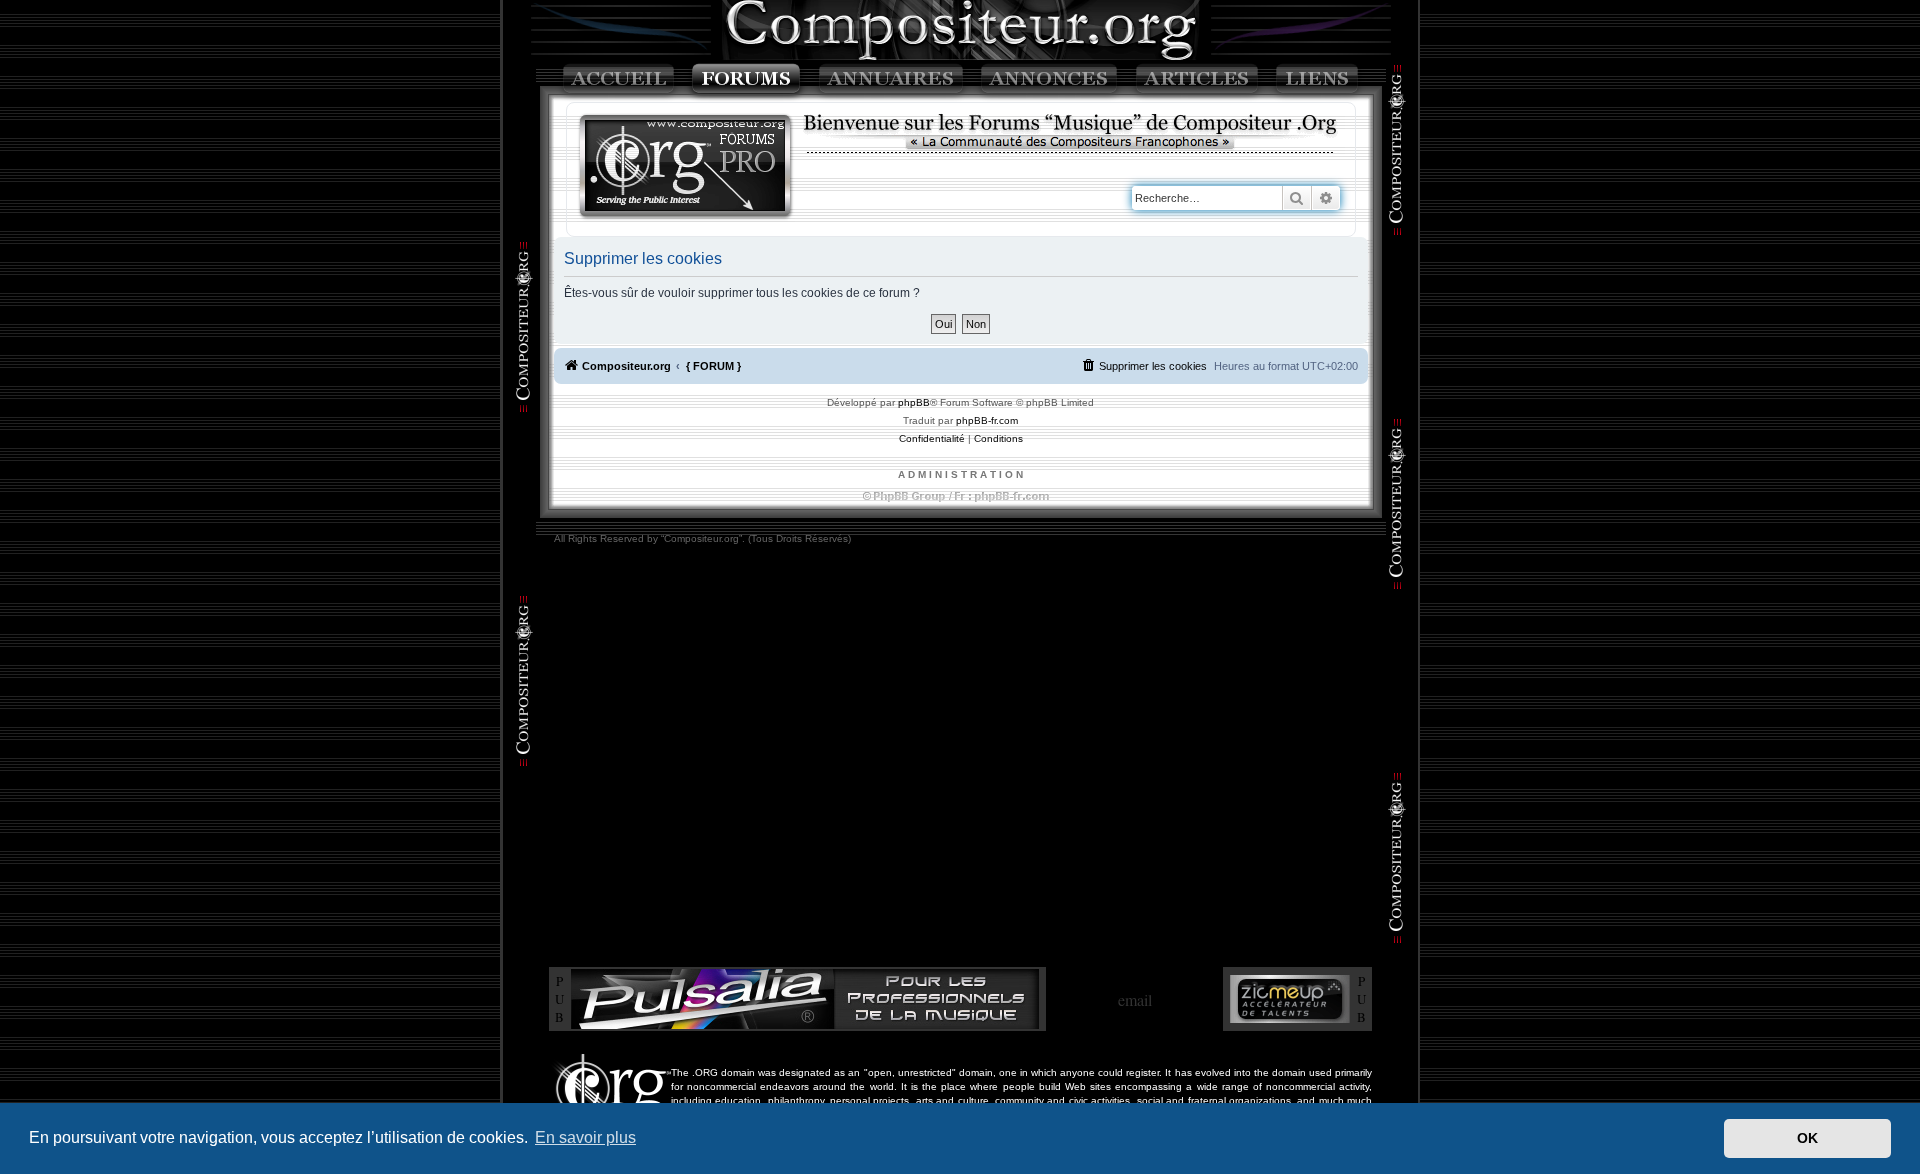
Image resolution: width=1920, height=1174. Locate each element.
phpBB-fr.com (987, 420)
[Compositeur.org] (686, 167)
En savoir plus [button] (585, 1137)
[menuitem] (1144, 366)
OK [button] (1807, 1138)
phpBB (914, 402)
